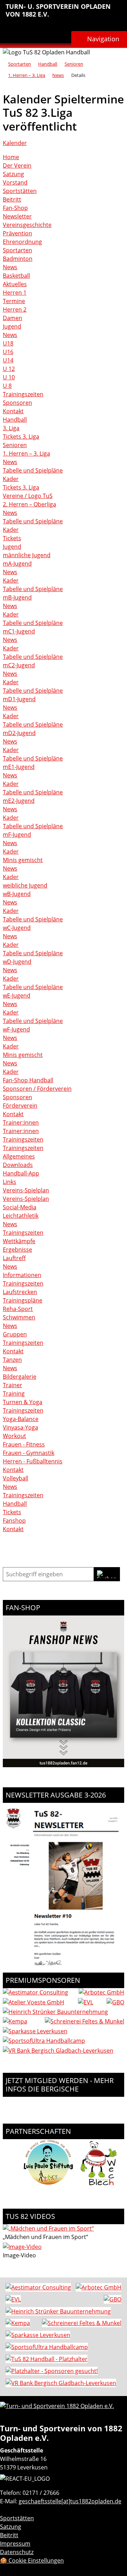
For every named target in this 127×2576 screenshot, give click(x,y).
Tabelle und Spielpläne (33, 470)
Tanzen (12, 1360)
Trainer (13, 1385)
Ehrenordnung (22, 242)
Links (10, 1182)
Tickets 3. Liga (21, 437)
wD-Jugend (17, 962)
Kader (11, 479)
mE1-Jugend (19, 767)
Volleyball (16, 1478)
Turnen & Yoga (23, 1402)
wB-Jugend (17, 894)
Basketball (16, 276)
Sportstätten (20, 191)
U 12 (9, 369)
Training (14, 1394)
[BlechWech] (99, 2186)
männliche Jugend (27, 555)
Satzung (13, 174)
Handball (48, 64)
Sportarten (20, 64)
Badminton (18, 259)
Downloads (18, 1165)
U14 (8, 360)
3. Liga (11, 428)
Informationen (22, 1275)
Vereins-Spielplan (26, 1190)
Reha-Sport (18, 1309)
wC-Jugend (17, 928)
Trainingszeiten (23, 394)
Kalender (15, 143)
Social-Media (20, 1207)
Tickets (12, 538)
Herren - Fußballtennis (33, 1461)
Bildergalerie (20, 1377)
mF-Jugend (17, 835)
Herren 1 (15, 293)
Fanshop (14, 1521)
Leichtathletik (21, 1216)
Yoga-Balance (21, 1419)
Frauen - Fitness (24, 1444)
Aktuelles (15, 284)
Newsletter (17, 216)
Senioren (74, 64)
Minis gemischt (23, 860)
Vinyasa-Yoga (20, 1427)
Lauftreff (14, 1258)
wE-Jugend (17, 995)
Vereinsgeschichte (27, 225)
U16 (8, 352)
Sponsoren (17, 403)
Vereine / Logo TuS (28, 496)
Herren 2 (15, 309)
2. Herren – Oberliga (29, 504)
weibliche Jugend (25, 885)
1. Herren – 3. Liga (27, 75)
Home (11, 157)
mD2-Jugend (19, 733)
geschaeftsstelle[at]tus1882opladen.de (70, 2501)
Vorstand (15, 182)
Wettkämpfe (19, 1241)
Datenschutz (17, 2552)
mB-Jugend (17, 597)
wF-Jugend (16, 1029)
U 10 (9, 377)
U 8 (7, 386)
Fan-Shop (15, 208)
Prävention (17, 233)
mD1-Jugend (19, 699)
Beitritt (12, 199)
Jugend (12, 326)
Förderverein (20, 1106)
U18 (8, 343)
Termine (14, 301)
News (58, 75)
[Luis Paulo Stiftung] (48, 2186)
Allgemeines (19, 1156)
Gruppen (15, 1334)
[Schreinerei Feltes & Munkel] (84, 2021)
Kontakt (13, 411)
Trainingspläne (23, 1300)
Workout (14, 1436)
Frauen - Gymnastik (29, 1453)
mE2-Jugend (19, 801)
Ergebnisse (17, 1250)
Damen (13, 318)
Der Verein (17, 165)
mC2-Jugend (19, 665)
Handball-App (21, 1173)
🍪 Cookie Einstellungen (32, 2560)
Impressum (15, 2544)
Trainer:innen (21, 1123)
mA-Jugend (17, 564)
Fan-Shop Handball (28, 1080)
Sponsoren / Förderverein (37, 1089)
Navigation (103, 39)
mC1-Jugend (19, 631)
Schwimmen (19, 1317)
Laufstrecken (20, 1292)
